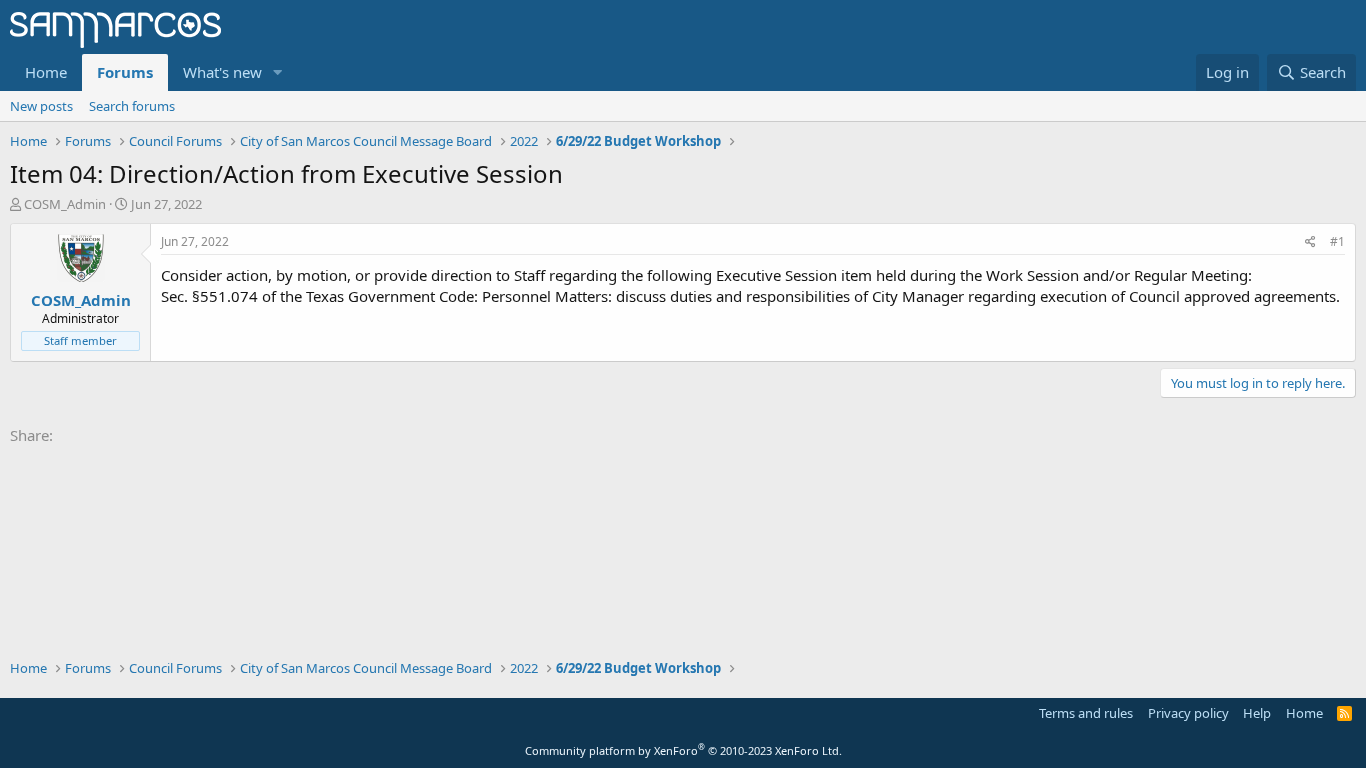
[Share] (1310, 242)
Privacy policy (1188, 713)
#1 (1337, 241)
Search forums (132, 106)
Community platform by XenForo (683, 750)
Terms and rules (1086, 713)
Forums (125, 72)
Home (46, 72)
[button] (278, 72)
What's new (222, 72)
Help (1257, 713)
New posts (41, 106)
